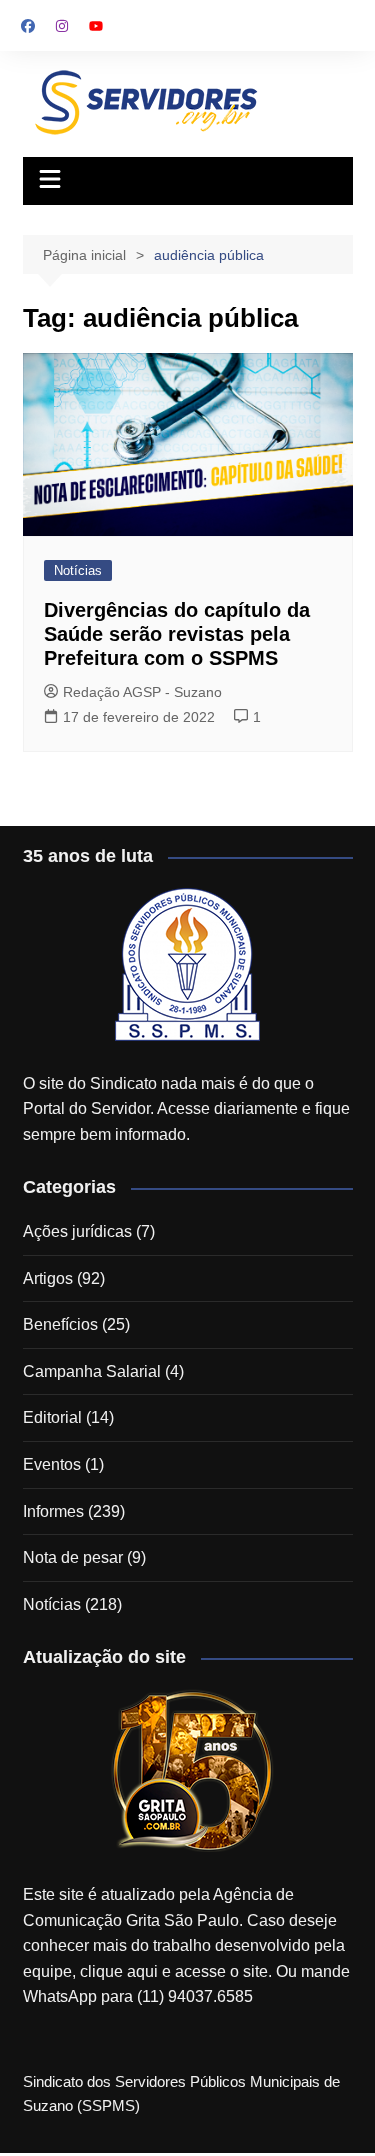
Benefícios (60, 1324)
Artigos (48, 1278)
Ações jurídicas (77, 1231)
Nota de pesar (73, 1557)
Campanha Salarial (92, 1371)
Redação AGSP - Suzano (142, 692)
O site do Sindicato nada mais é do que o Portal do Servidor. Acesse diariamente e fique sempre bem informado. (186, 1109)
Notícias (78, 570)
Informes (53, 1511)
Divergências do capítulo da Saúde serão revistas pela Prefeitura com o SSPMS (177, 634)
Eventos (52, 1464)
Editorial (52, 1417)
